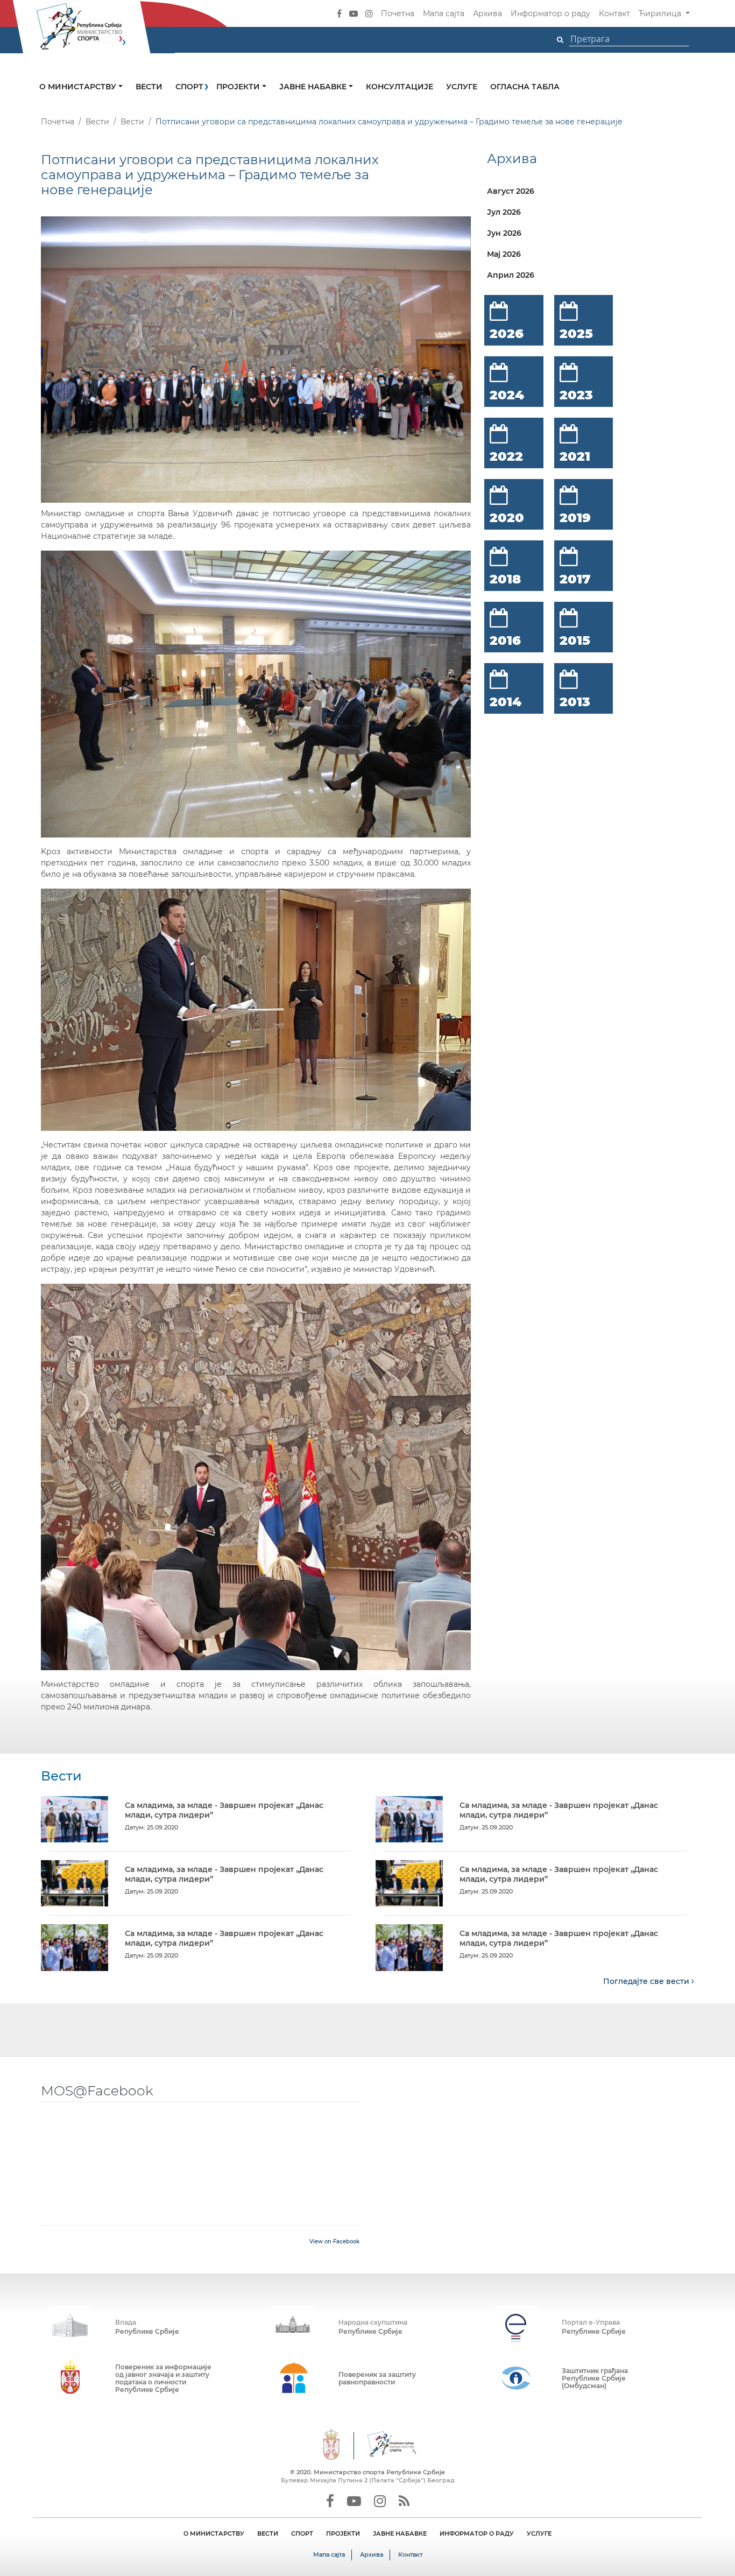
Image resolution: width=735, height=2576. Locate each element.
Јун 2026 (504, 233)
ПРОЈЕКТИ (343, 2533)
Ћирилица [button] (661, 13)
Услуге (462, 87)
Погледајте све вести (647, 1981)
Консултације (400, 87)
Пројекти (239, 87)
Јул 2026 (504, 212)
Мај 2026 (504, 254)
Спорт (189, 87)
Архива (487, 13)
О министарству (79, 87)
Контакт (614, 13)
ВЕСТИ (268, 2533)
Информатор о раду (550, 13)
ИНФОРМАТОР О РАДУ (477, 2533)
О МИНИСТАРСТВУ (214, 2533)
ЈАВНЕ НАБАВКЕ (400, 2533)
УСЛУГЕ (539, 2533)
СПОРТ (302, 2533)
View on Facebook (334, 2241)
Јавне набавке (314, 87)
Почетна (398, 13)
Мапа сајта (444, 13)
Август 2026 (511, 191)
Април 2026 (511, 275)
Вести (149, 87)
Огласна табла (525, 87)
